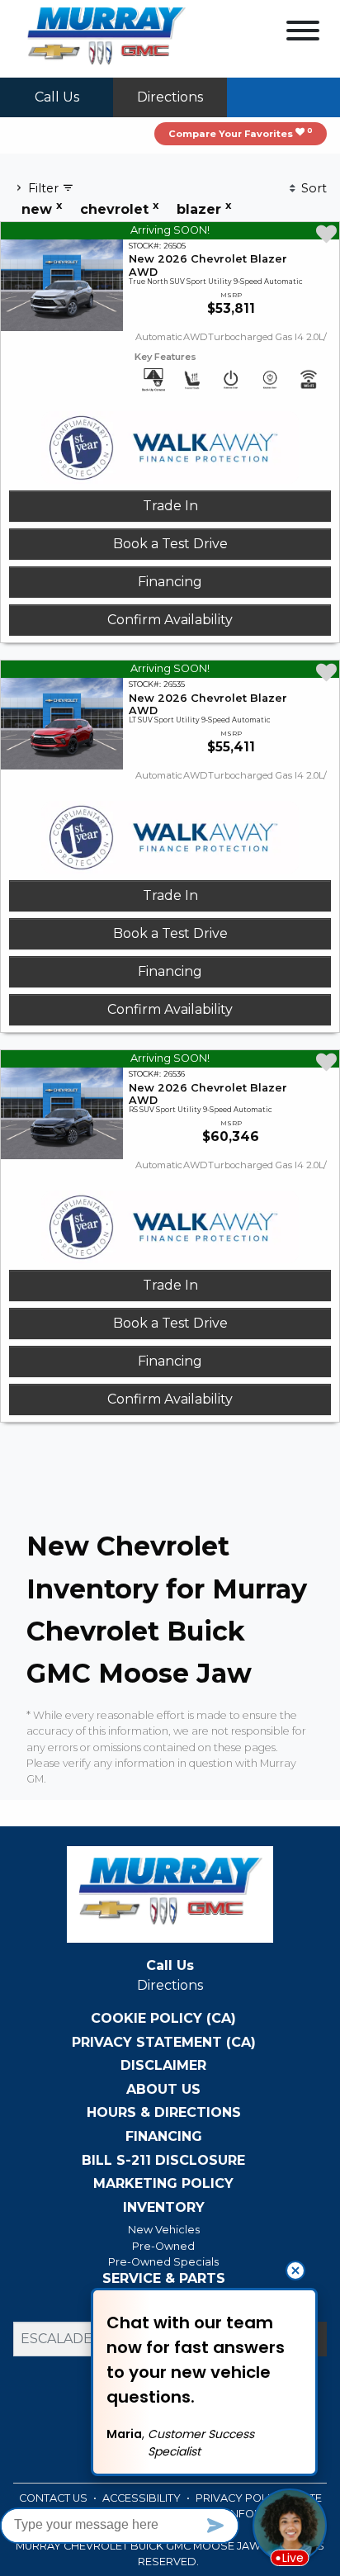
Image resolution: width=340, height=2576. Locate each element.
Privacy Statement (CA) (164, 2043)
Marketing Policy (163, 2184)
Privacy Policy (241, 2498)
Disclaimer (163, 2066)
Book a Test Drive (170, 544)
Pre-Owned (163, 2246)
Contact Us (54, 2498)
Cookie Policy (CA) (163, 2019)
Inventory (164, 2208)
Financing (170, 582)
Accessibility (143, 2498)
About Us (163, 2090)
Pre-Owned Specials (163, 2262)
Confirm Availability (170, 620)
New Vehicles (164, 2230)
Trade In (170, 506)
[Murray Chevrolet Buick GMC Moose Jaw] (106, 38)
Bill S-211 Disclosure (163, 2161)
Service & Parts (164, 2279)
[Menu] (303, 33)
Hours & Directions (164, 2113)
